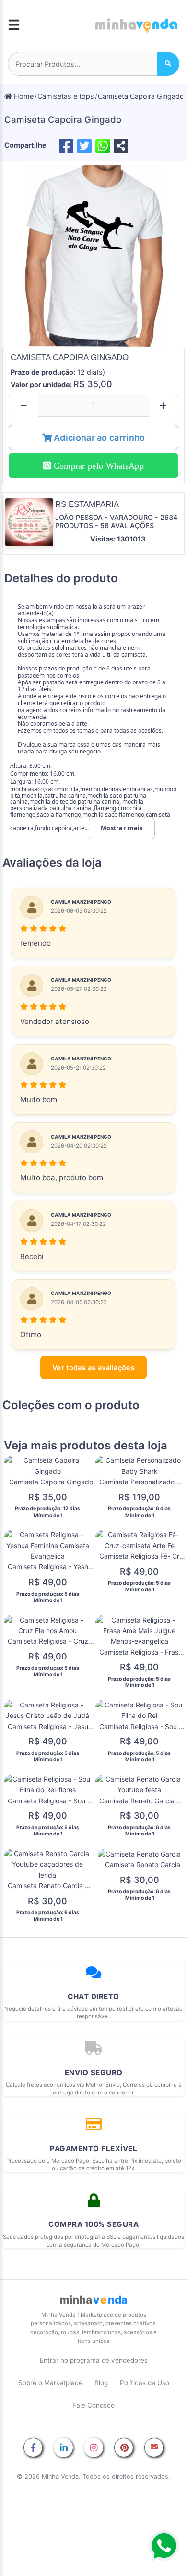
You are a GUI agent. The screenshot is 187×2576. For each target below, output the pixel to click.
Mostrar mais (122, 828)
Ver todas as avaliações (93, 1368)
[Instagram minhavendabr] (93, 2448)
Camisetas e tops (66, 96)
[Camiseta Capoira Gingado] (93, 256)
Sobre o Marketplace (50, 2383)
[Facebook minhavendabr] (33, 2448)
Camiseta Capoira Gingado (141, 96)
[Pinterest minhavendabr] (124, 2448)
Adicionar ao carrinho (99, 438)
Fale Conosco (93, 2405)
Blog (101, 2383)
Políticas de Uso (145, 2383)
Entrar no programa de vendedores (94, 2360)
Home (23, 96)
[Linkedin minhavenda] (63, 2448)
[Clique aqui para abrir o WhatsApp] (164, 2546)
